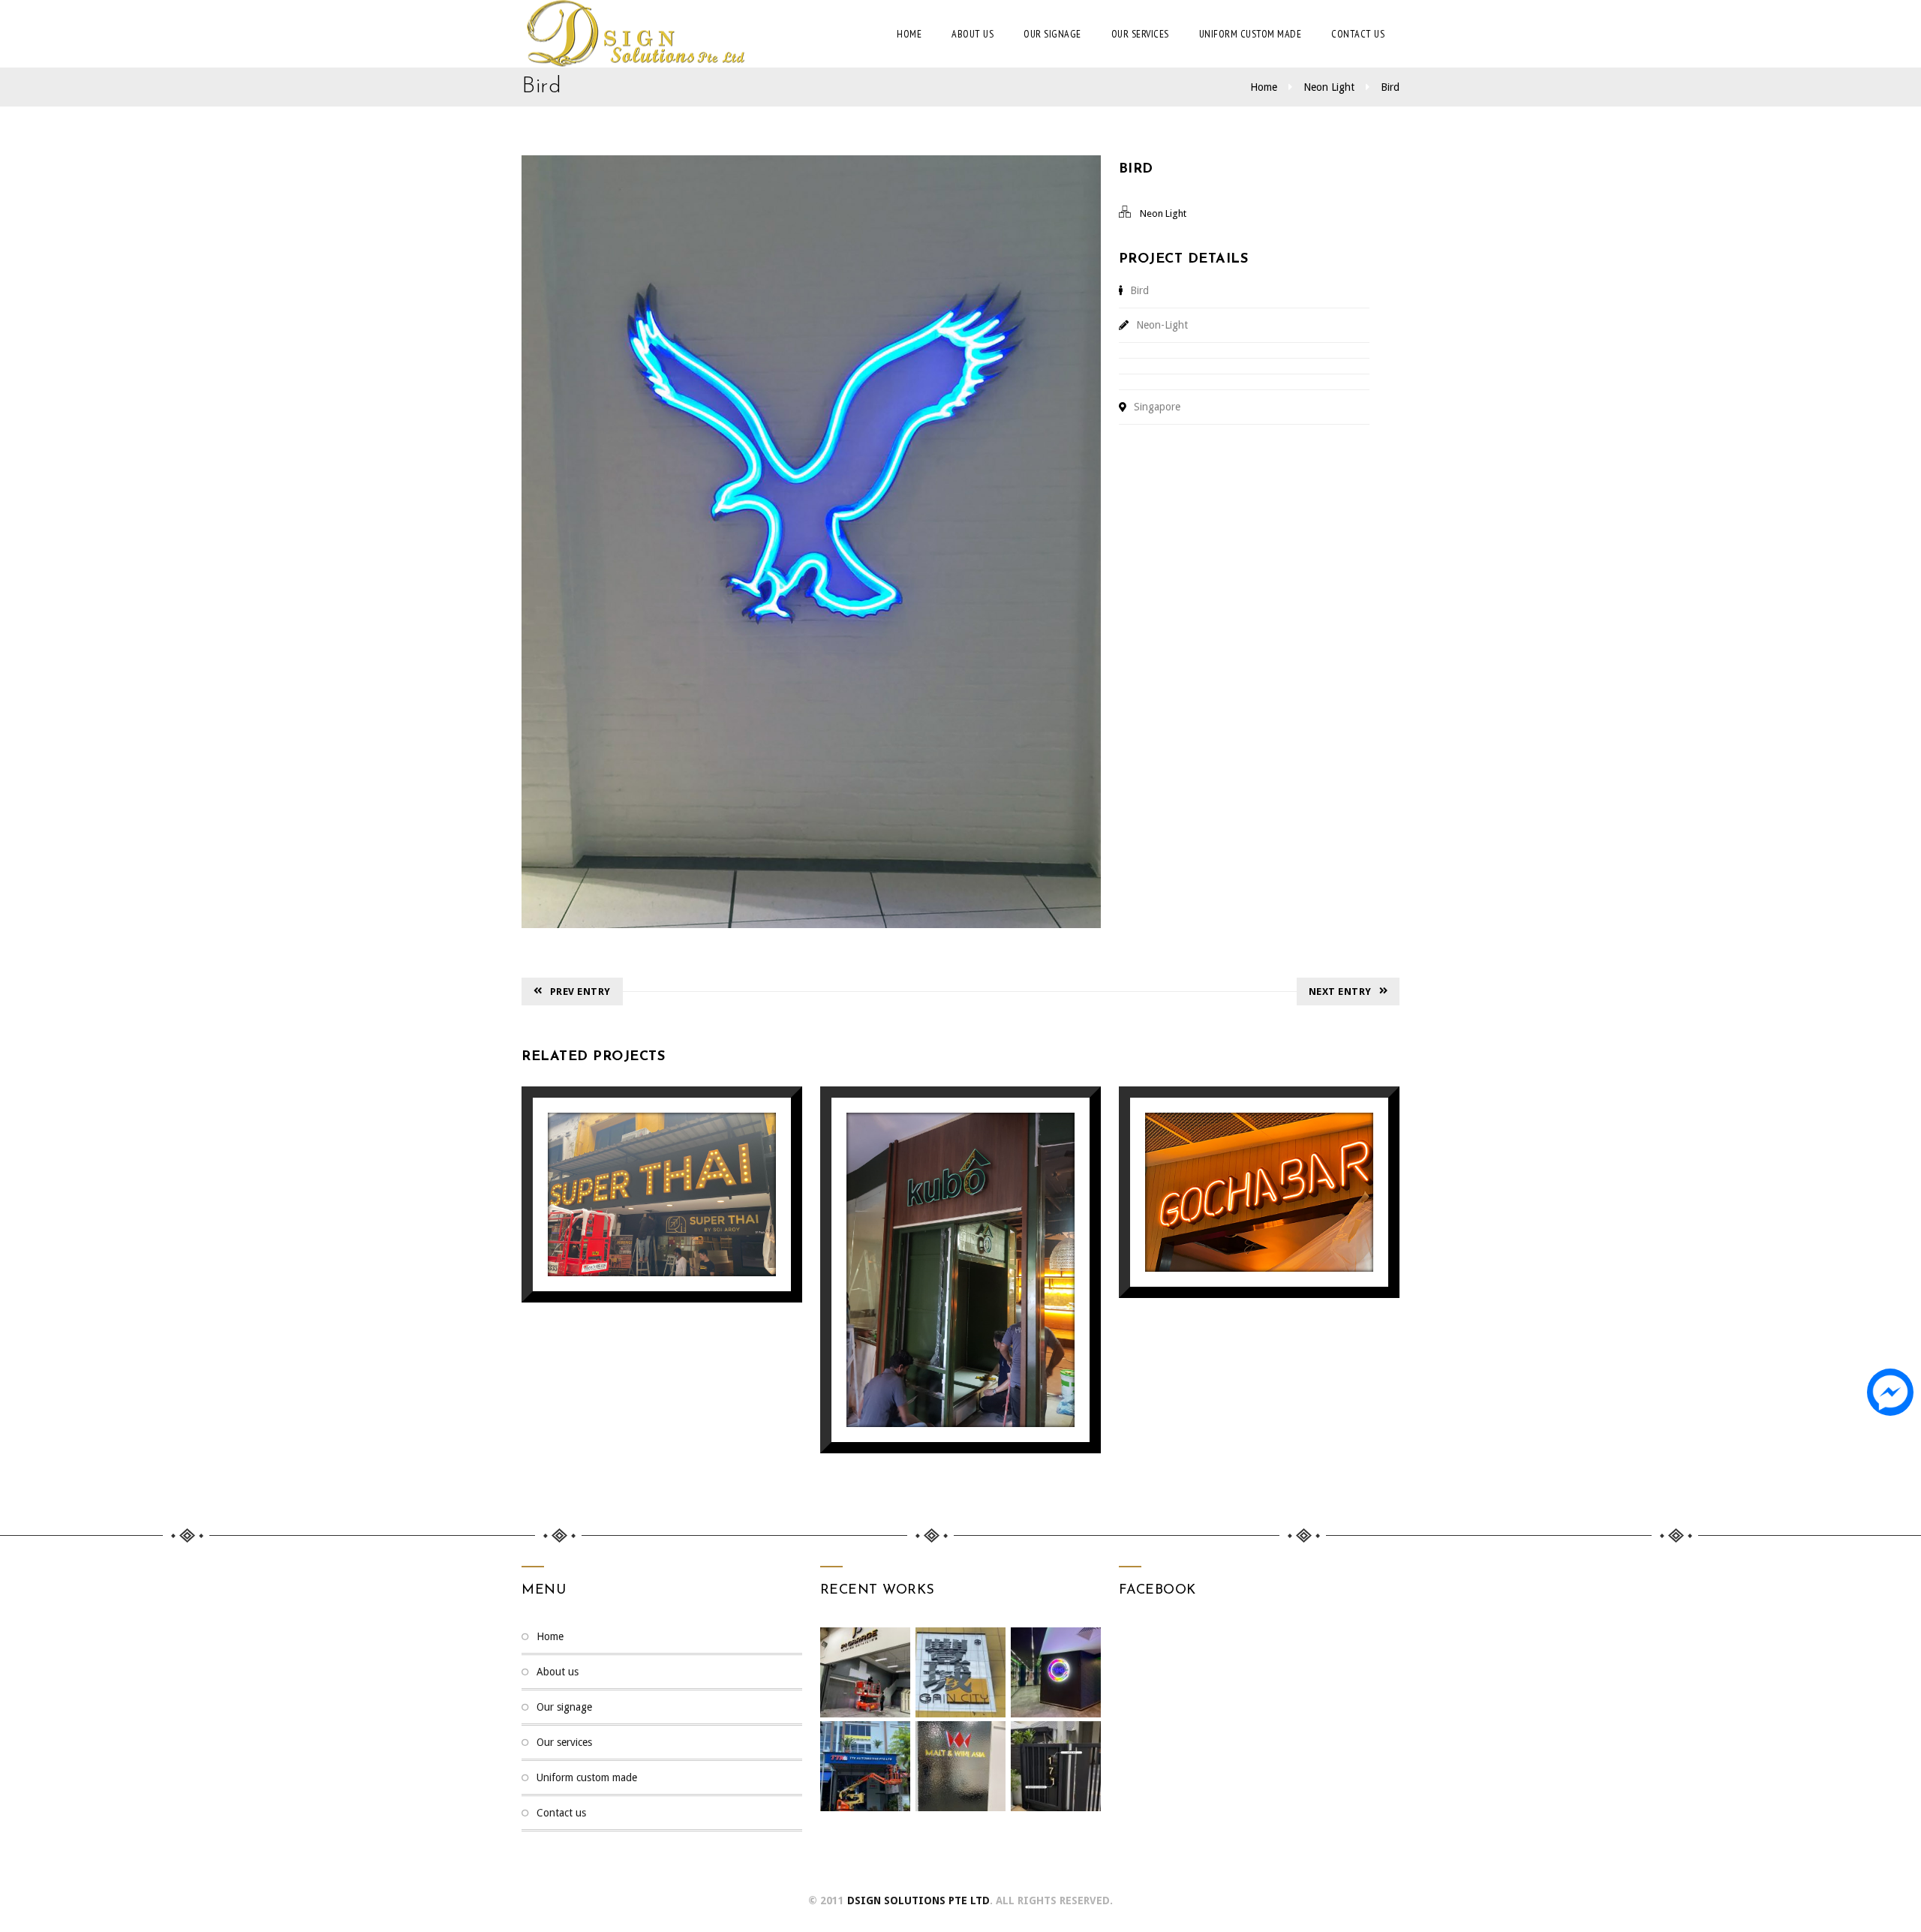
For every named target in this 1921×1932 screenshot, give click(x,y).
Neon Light (1329, 87)
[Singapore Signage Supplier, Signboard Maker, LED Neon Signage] (634, 34)
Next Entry (1340, 992)
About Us (973, 34)
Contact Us (1358, 34)
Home (909, 34)
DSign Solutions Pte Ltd (918, 1900)
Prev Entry (580, 992)
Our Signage (1052, 34)
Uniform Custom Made (1251, 34)
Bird (1390, 87)
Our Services (1140, 34)
